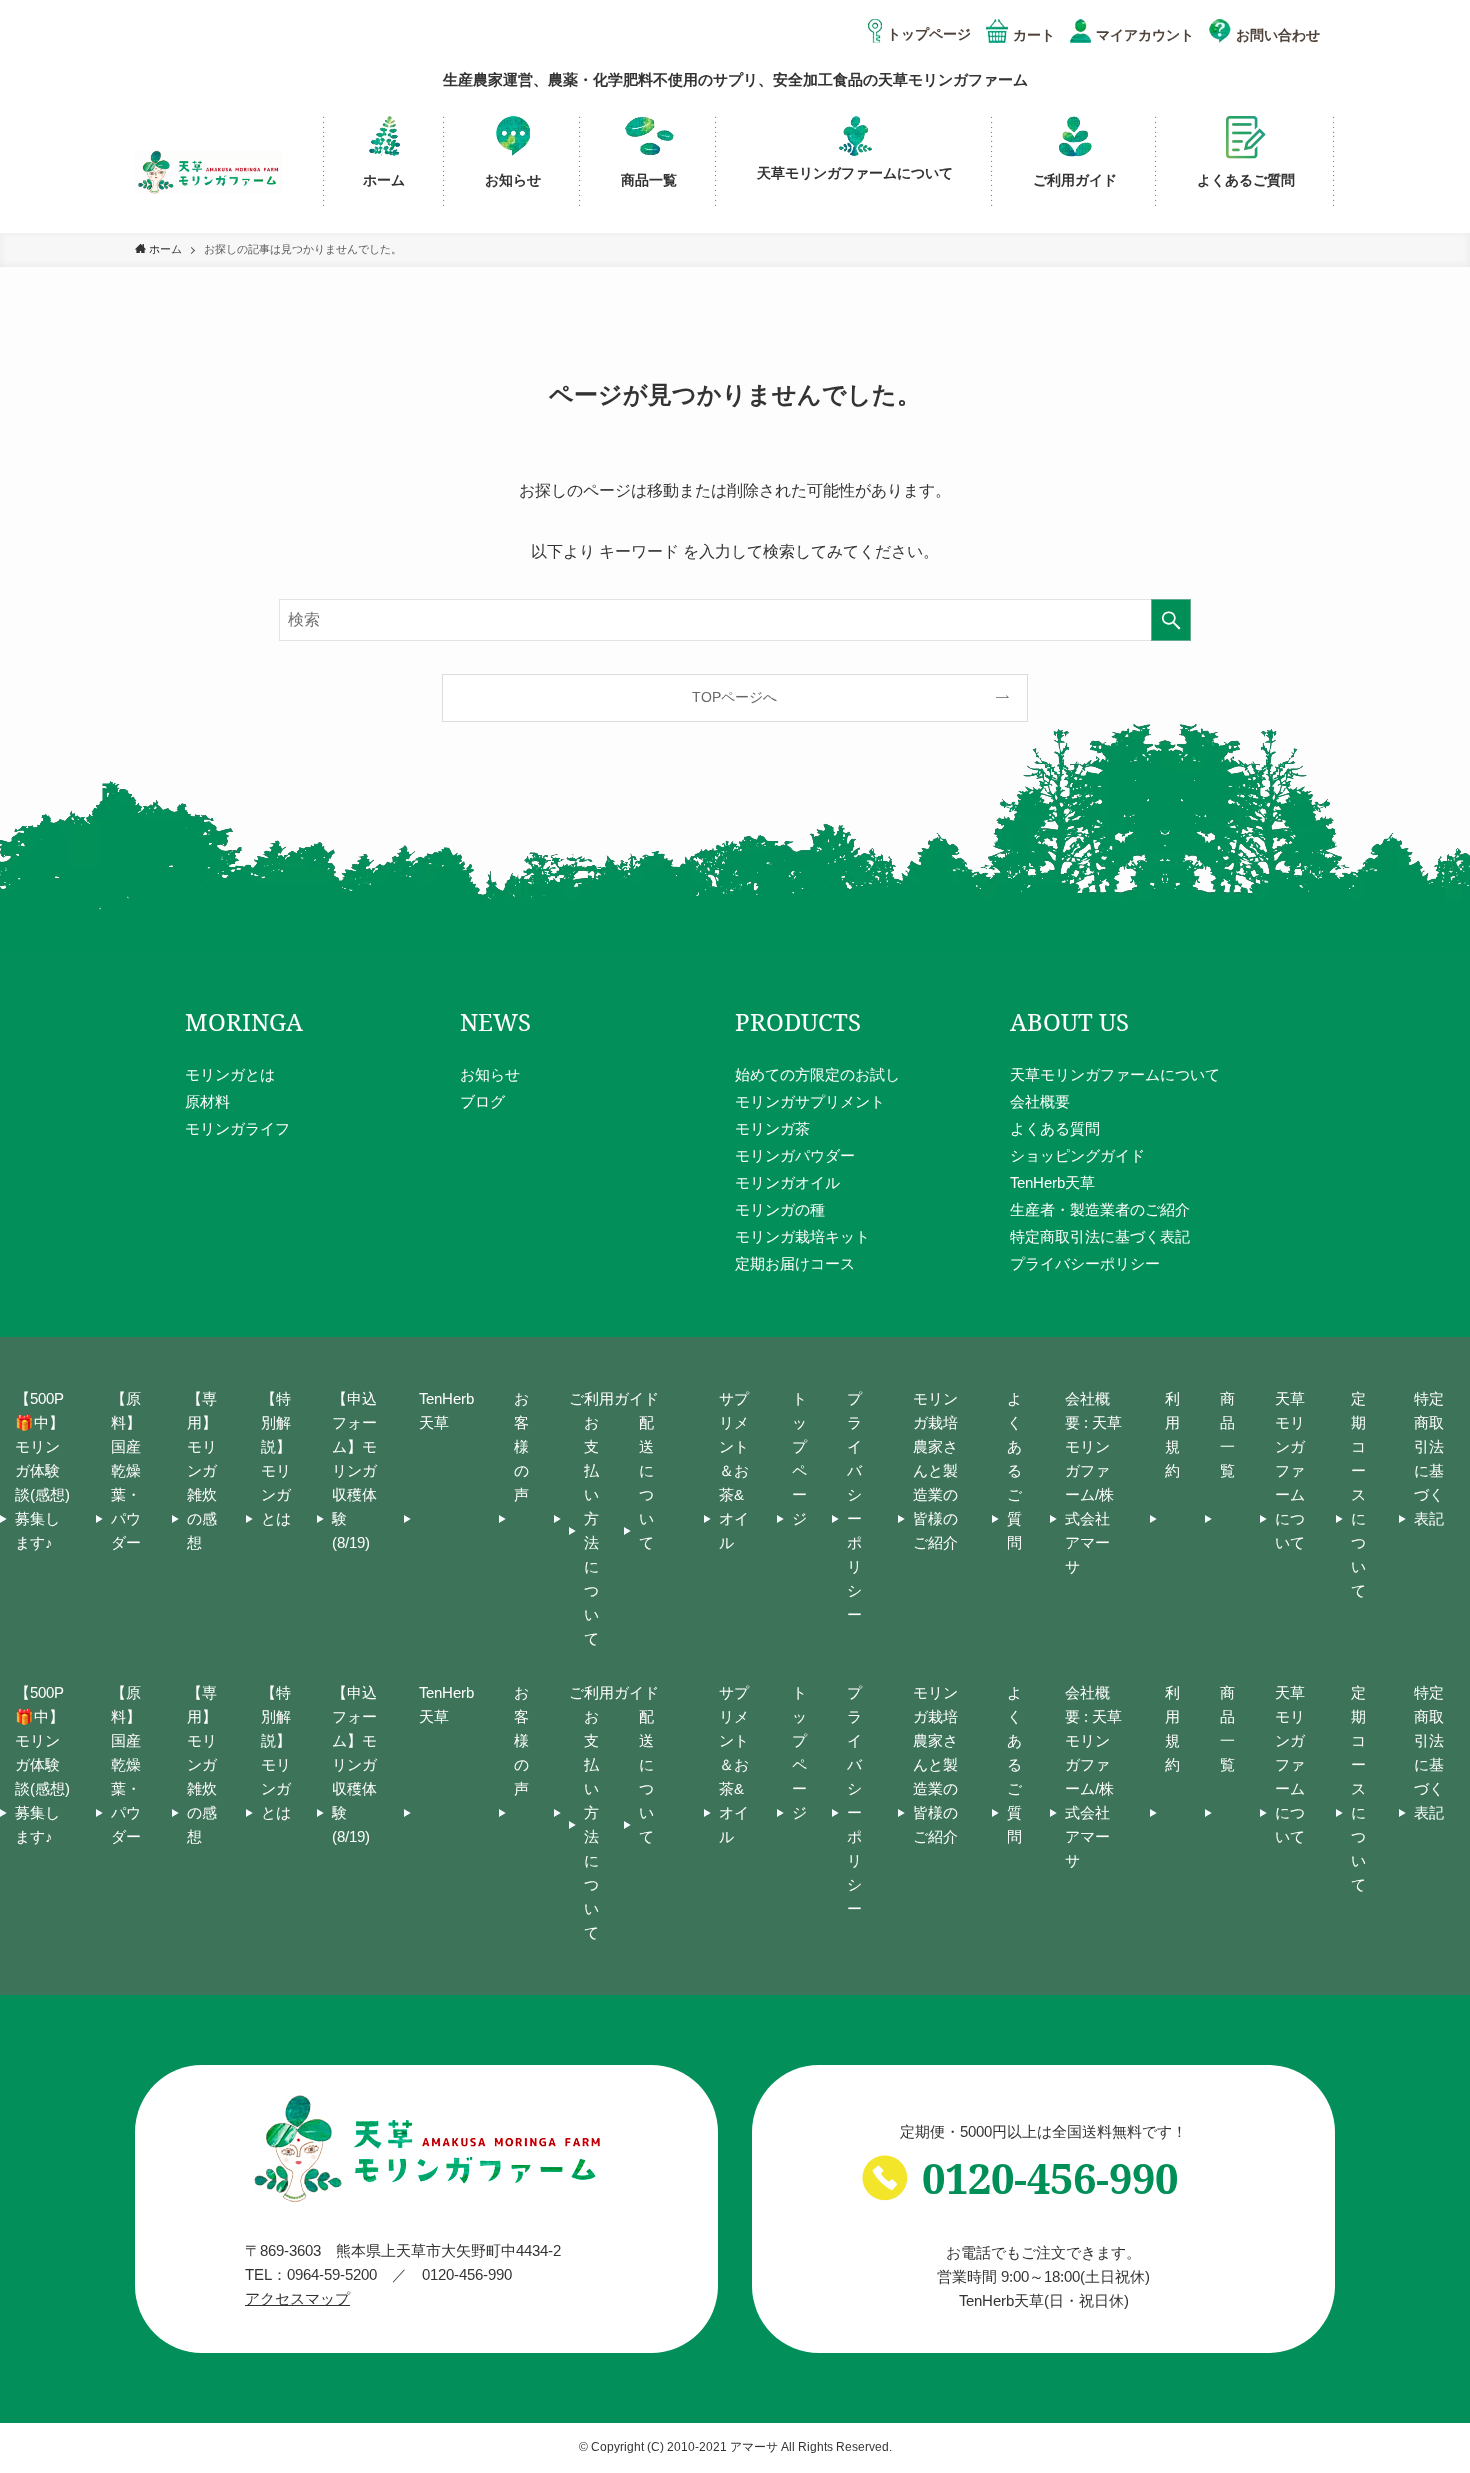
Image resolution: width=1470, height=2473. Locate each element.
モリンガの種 (780, 1209)
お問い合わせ (1278, 35)
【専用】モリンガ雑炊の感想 (202, 1470)
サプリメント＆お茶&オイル (734, 1470)
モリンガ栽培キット (802, 1236)
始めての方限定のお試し (817, 1074)
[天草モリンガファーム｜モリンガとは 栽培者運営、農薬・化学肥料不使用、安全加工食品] (209, 172)
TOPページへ (734, 697)
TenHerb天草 (1052, 1182)
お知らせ (490, 1074)
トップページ (929, 34)
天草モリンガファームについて (1115, 1074)
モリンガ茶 (772, 1128)
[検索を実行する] (1171, 620)
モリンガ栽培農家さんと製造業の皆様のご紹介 (935, 1470)
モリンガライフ (237, 1128)
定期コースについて (1358, 1494)
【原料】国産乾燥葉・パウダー (126, 1470)
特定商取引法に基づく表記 (1100, 1236)
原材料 (207, 1101)
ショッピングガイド (1077, 1155)
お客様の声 (521, 1446)
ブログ (482, 1101)
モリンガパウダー (795, 1155)
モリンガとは (230, 1074)
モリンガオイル (787, 1182)
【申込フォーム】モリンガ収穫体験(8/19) (354, 1470)
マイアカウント (1145, 35)
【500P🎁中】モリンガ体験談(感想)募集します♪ (42, 1470)
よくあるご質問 (1014, 1470)
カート (1034, 35)
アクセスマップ (297, 2298)
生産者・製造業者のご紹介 (1100, 1209)
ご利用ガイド (614, 1398)
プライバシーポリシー (1085, 1263)
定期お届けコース (795, 1263)
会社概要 (1040, 1101)
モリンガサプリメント (810, 1101)
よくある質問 (1055, 1128)
